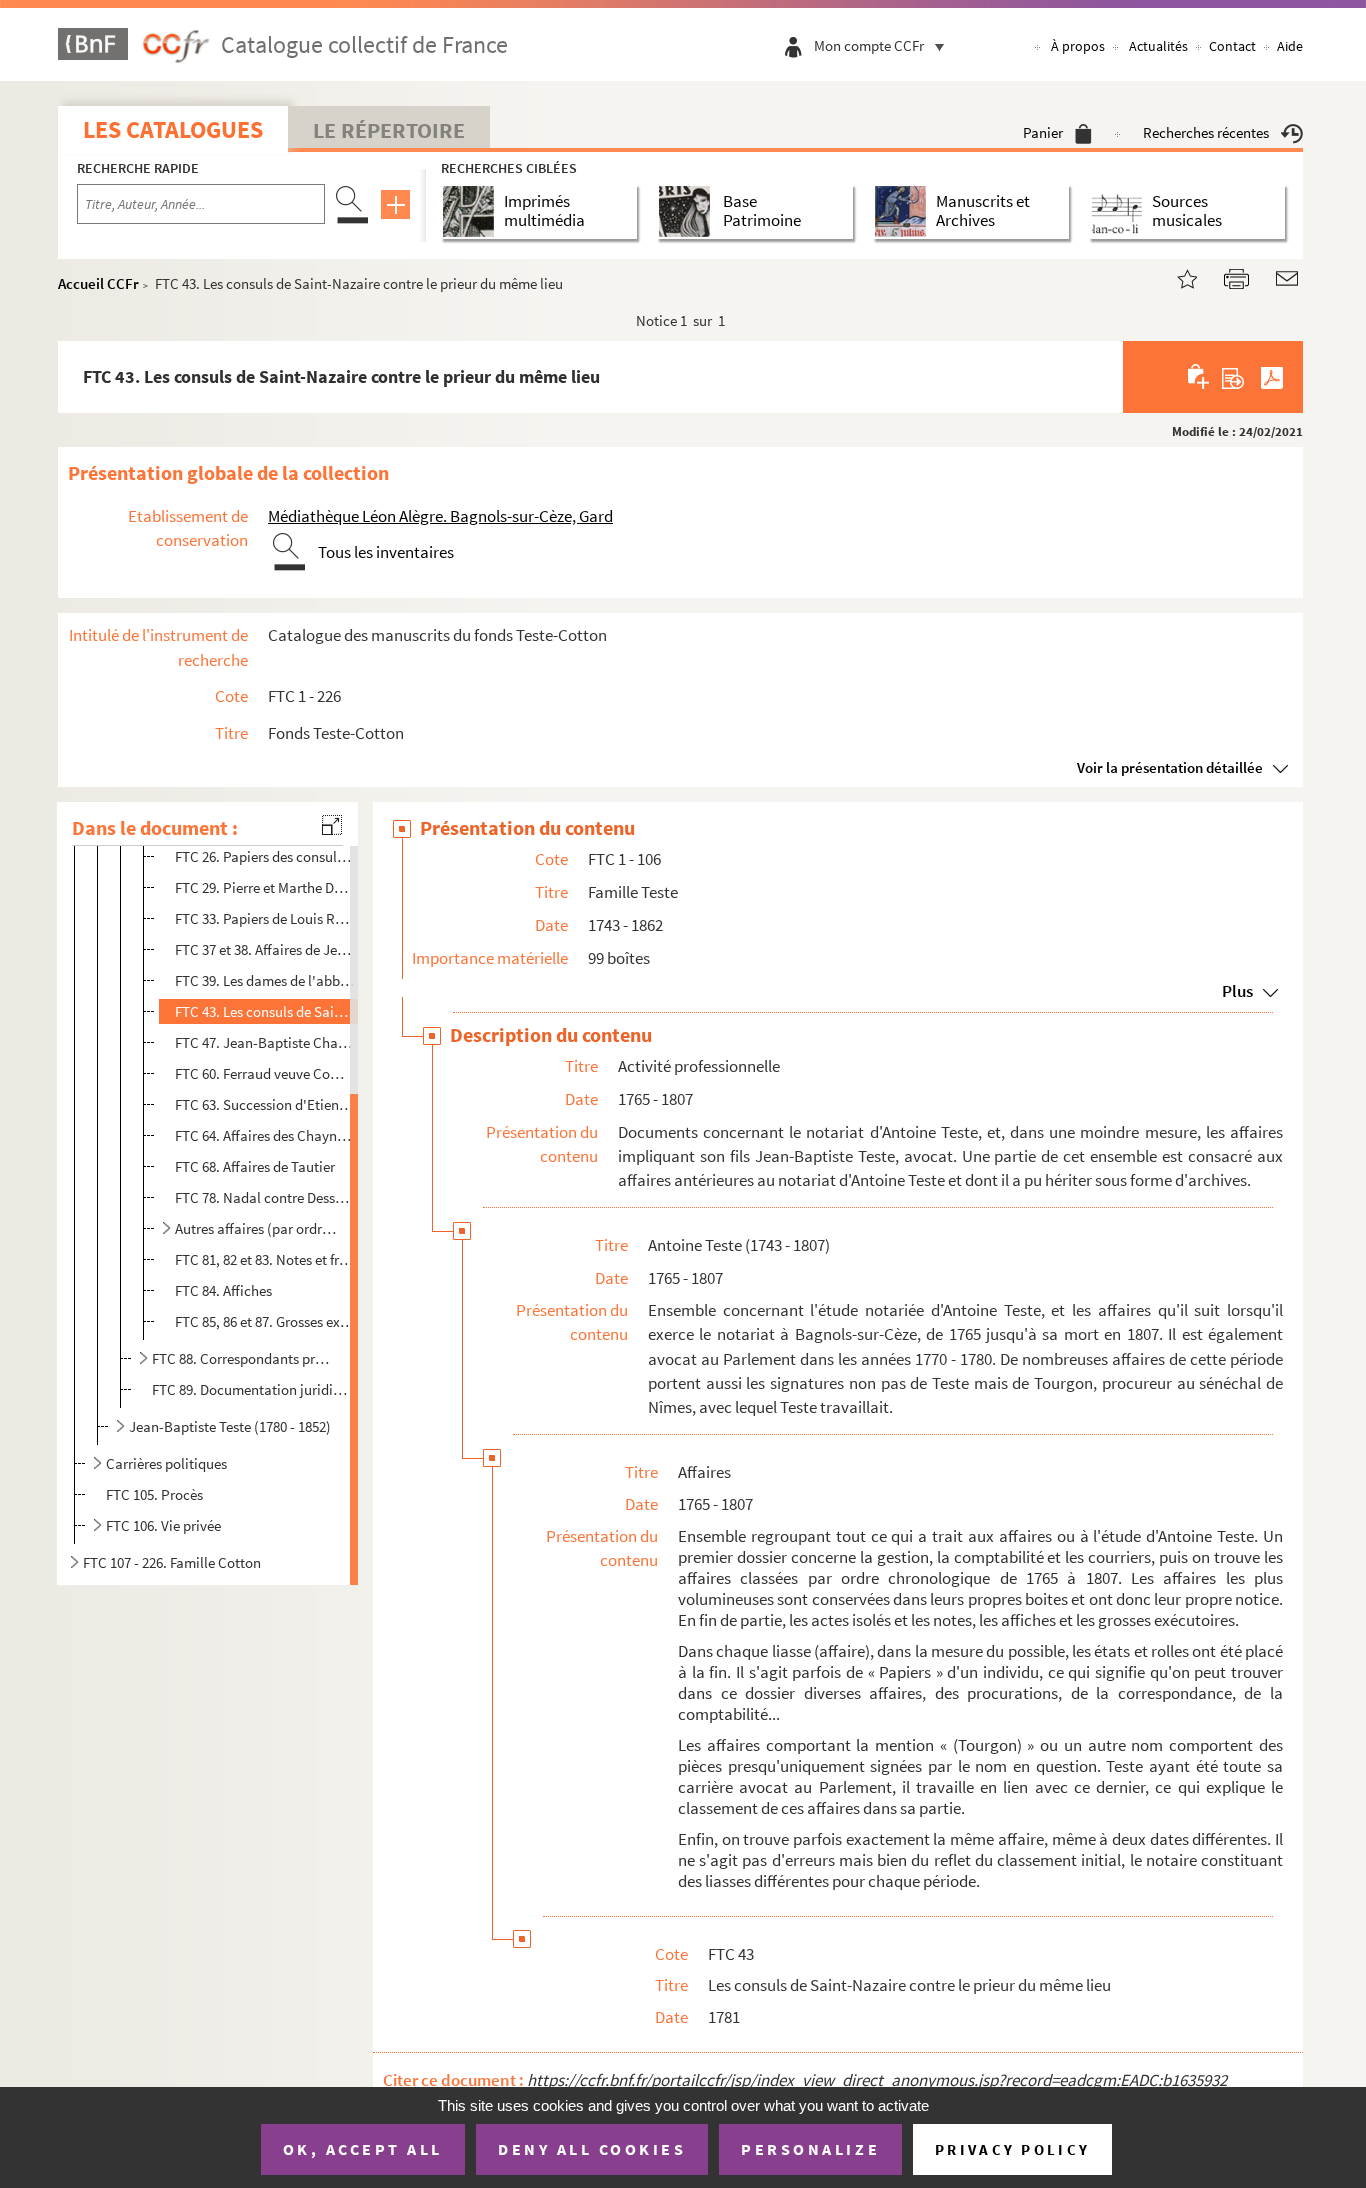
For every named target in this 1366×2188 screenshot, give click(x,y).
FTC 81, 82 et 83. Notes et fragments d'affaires (264, 1259)
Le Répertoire (389, 130)
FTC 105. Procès (154, 1494)
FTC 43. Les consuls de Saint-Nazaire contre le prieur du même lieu (264, 1011)
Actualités (1158, 46)
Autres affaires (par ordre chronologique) (256, 1228)
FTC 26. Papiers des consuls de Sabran (264, 856)
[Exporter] (1233, 377)
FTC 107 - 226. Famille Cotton (172, 1562)
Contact (1232, 46)
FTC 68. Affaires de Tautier (255, 1166)
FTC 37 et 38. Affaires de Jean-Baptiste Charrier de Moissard (264, 949)
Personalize (810, 2149)
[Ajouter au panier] (1199, 377)
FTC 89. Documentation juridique (252, 1389)
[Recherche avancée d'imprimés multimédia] (472, 211)
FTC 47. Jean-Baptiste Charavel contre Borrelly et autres (264, 1042)
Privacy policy (1012, 2149)
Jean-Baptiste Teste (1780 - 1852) (230, 1426)
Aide (1290, 46)
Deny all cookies (592, 2149)
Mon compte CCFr (869, 45)
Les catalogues (173, 129)
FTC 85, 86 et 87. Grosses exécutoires (264, 1321)
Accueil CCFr (98, 283)
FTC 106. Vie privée (163, 1525)
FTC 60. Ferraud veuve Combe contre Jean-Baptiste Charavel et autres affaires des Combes (264, 1073)
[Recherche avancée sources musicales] (1120, 211)
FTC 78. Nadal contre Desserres (264, 1197)
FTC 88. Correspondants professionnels (244, 1358)
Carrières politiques (166, 1463)
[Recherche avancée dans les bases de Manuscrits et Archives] (904, 211)
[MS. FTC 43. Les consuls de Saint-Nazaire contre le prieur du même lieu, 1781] (1175, 276)
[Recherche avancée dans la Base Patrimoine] (688, 211)
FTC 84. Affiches (223, 1290)
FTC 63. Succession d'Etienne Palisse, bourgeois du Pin (264, 1104)
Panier (1043, 132)
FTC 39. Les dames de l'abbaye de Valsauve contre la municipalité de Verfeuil (264, 980)
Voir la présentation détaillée (1170, 767)
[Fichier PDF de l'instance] (1272, 377)
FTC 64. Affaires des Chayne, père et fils (264, 1135)
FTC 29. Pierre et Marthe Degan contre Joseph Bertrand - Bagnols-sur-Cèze (264, 887)
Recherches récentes (1206, 132)
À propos (1078, 46)
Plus (1237, 991)
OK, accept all (363, 2149)
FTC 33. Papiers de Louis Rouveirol (264, 918)
